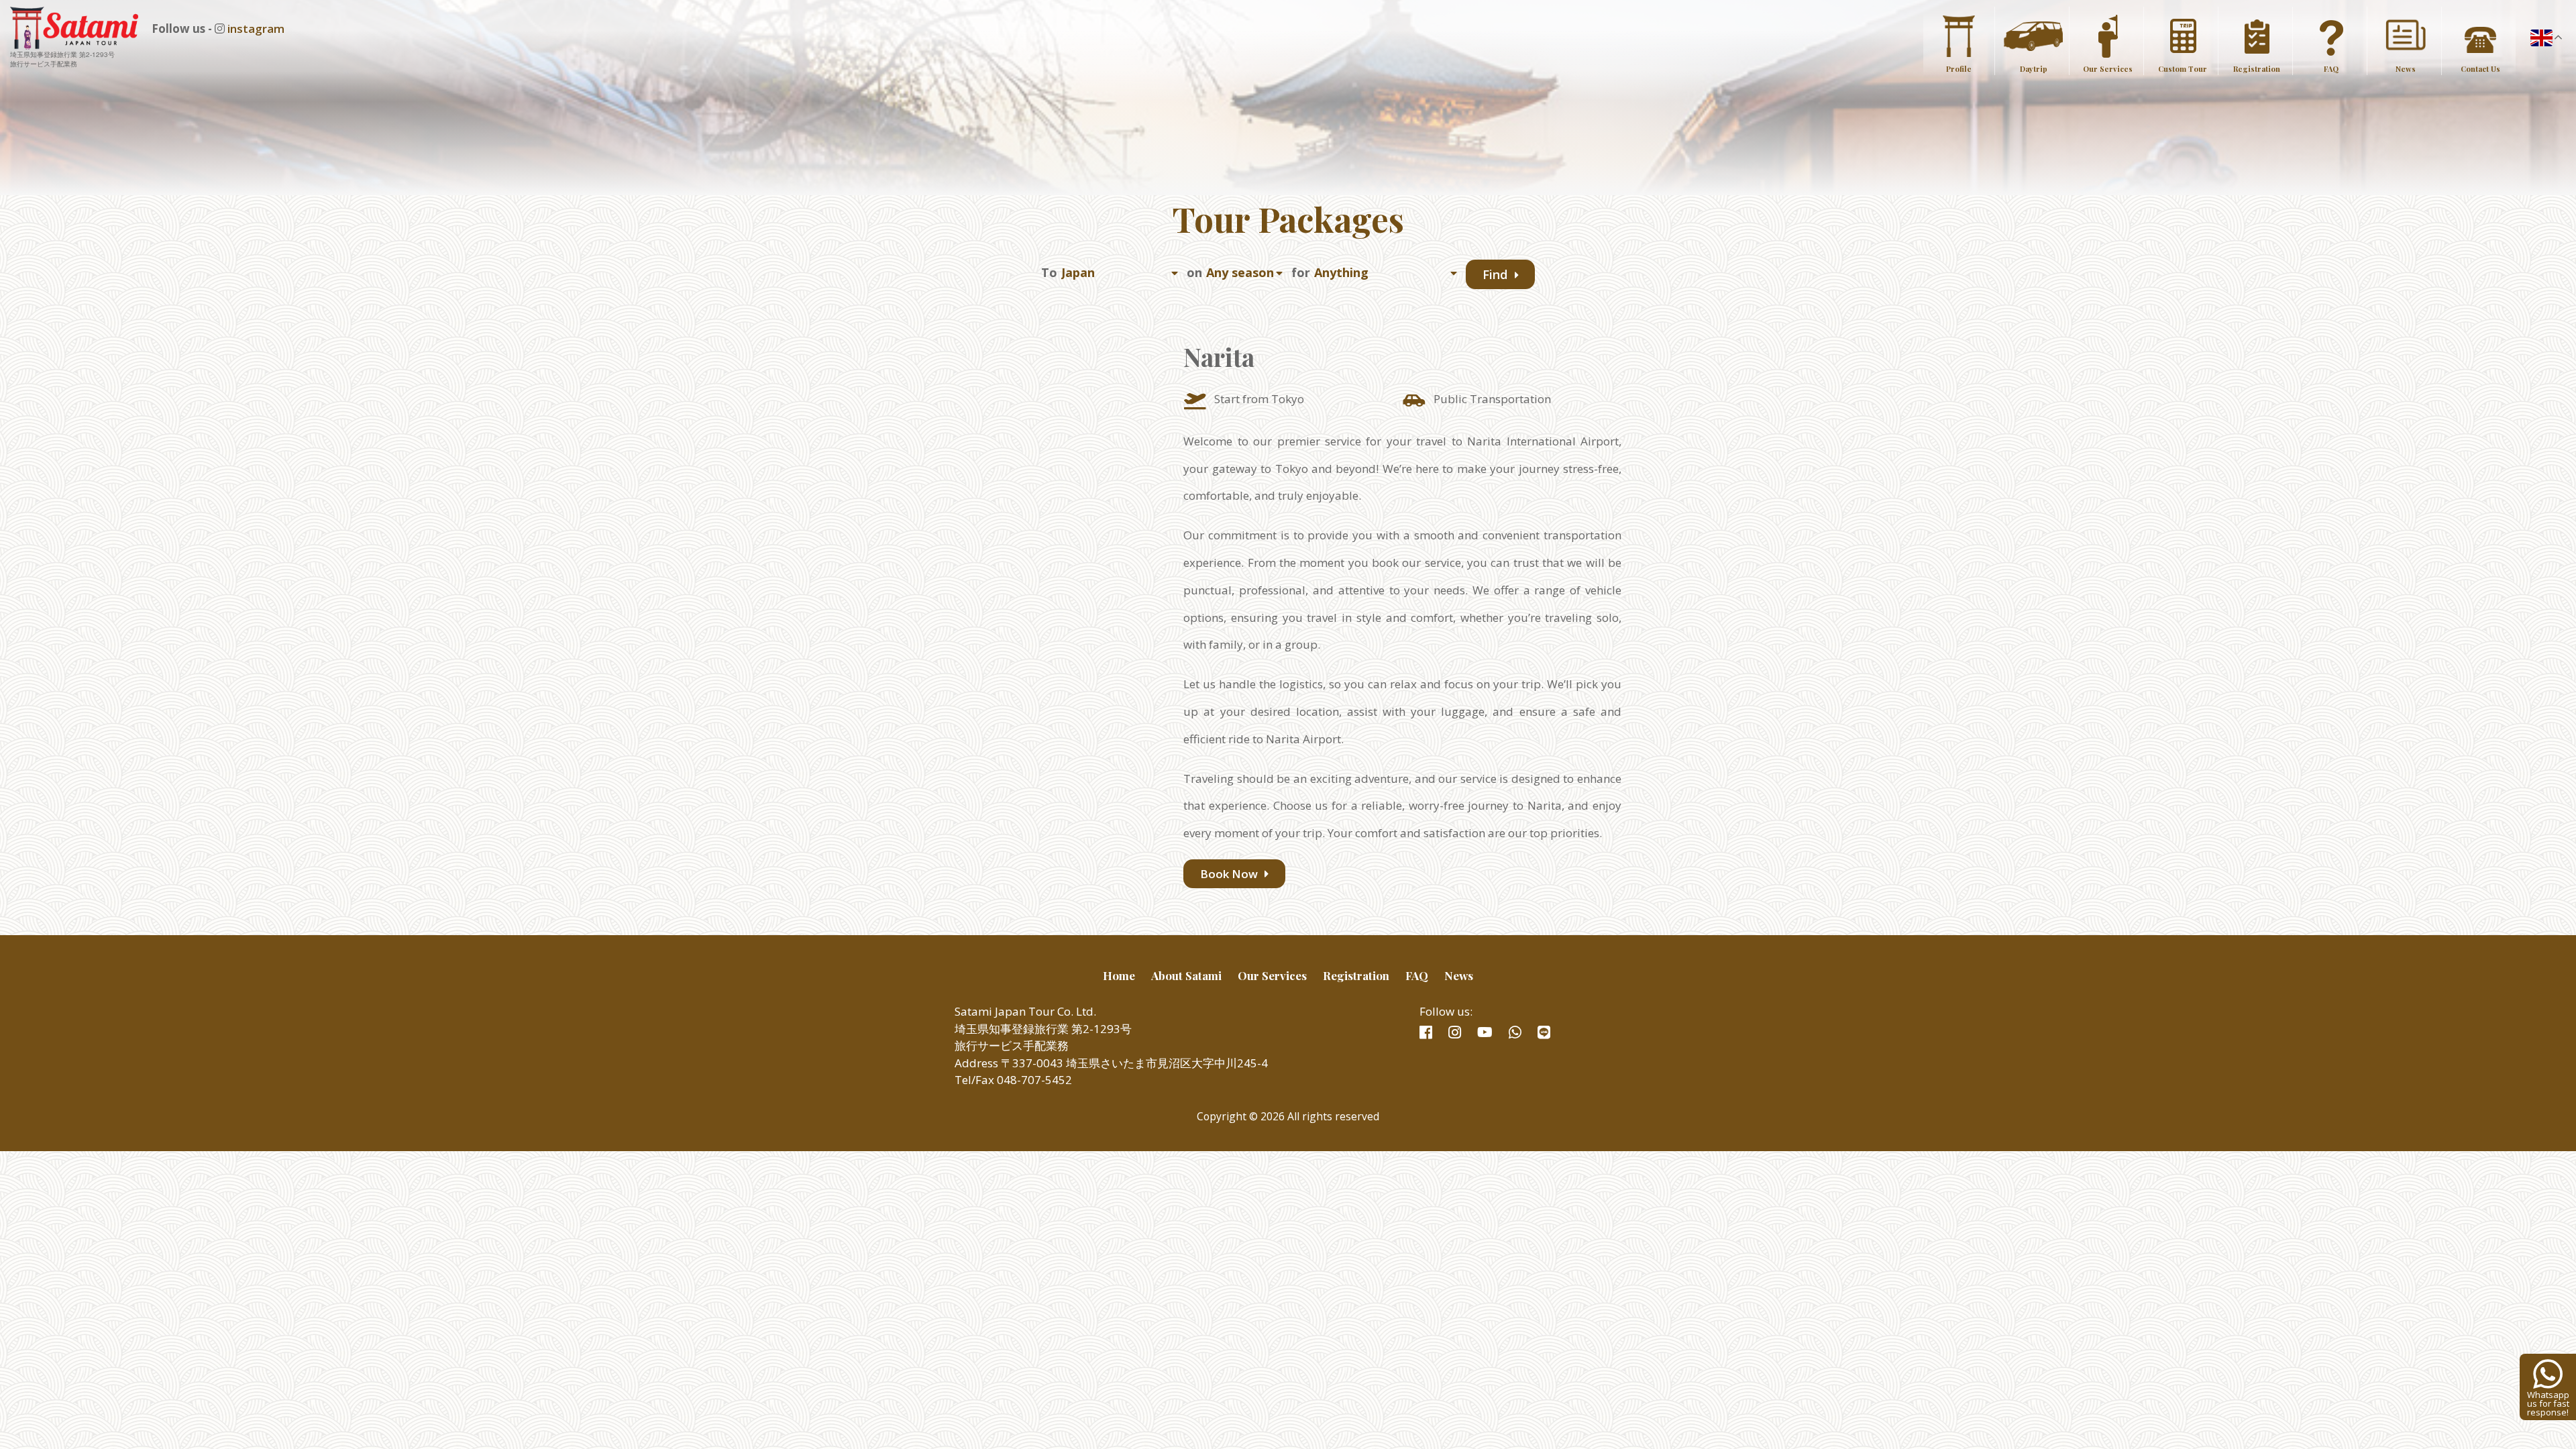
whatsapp (1515, 1032)
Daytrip (2034, 69)
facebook (1426, 1032)
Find (1497, 274)
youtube (1485, 1032)
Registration (2257, 69)
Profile (1959, 69)
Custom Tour (2183, 69)
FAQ (2331, 69)
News (2406, 69)
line (1544, 1032)
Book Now (1230, 874)
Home (1119, 975)
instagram (256, 29)
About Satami (1186, 975)
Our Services (2108, 69)
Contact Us (2480, 69)
